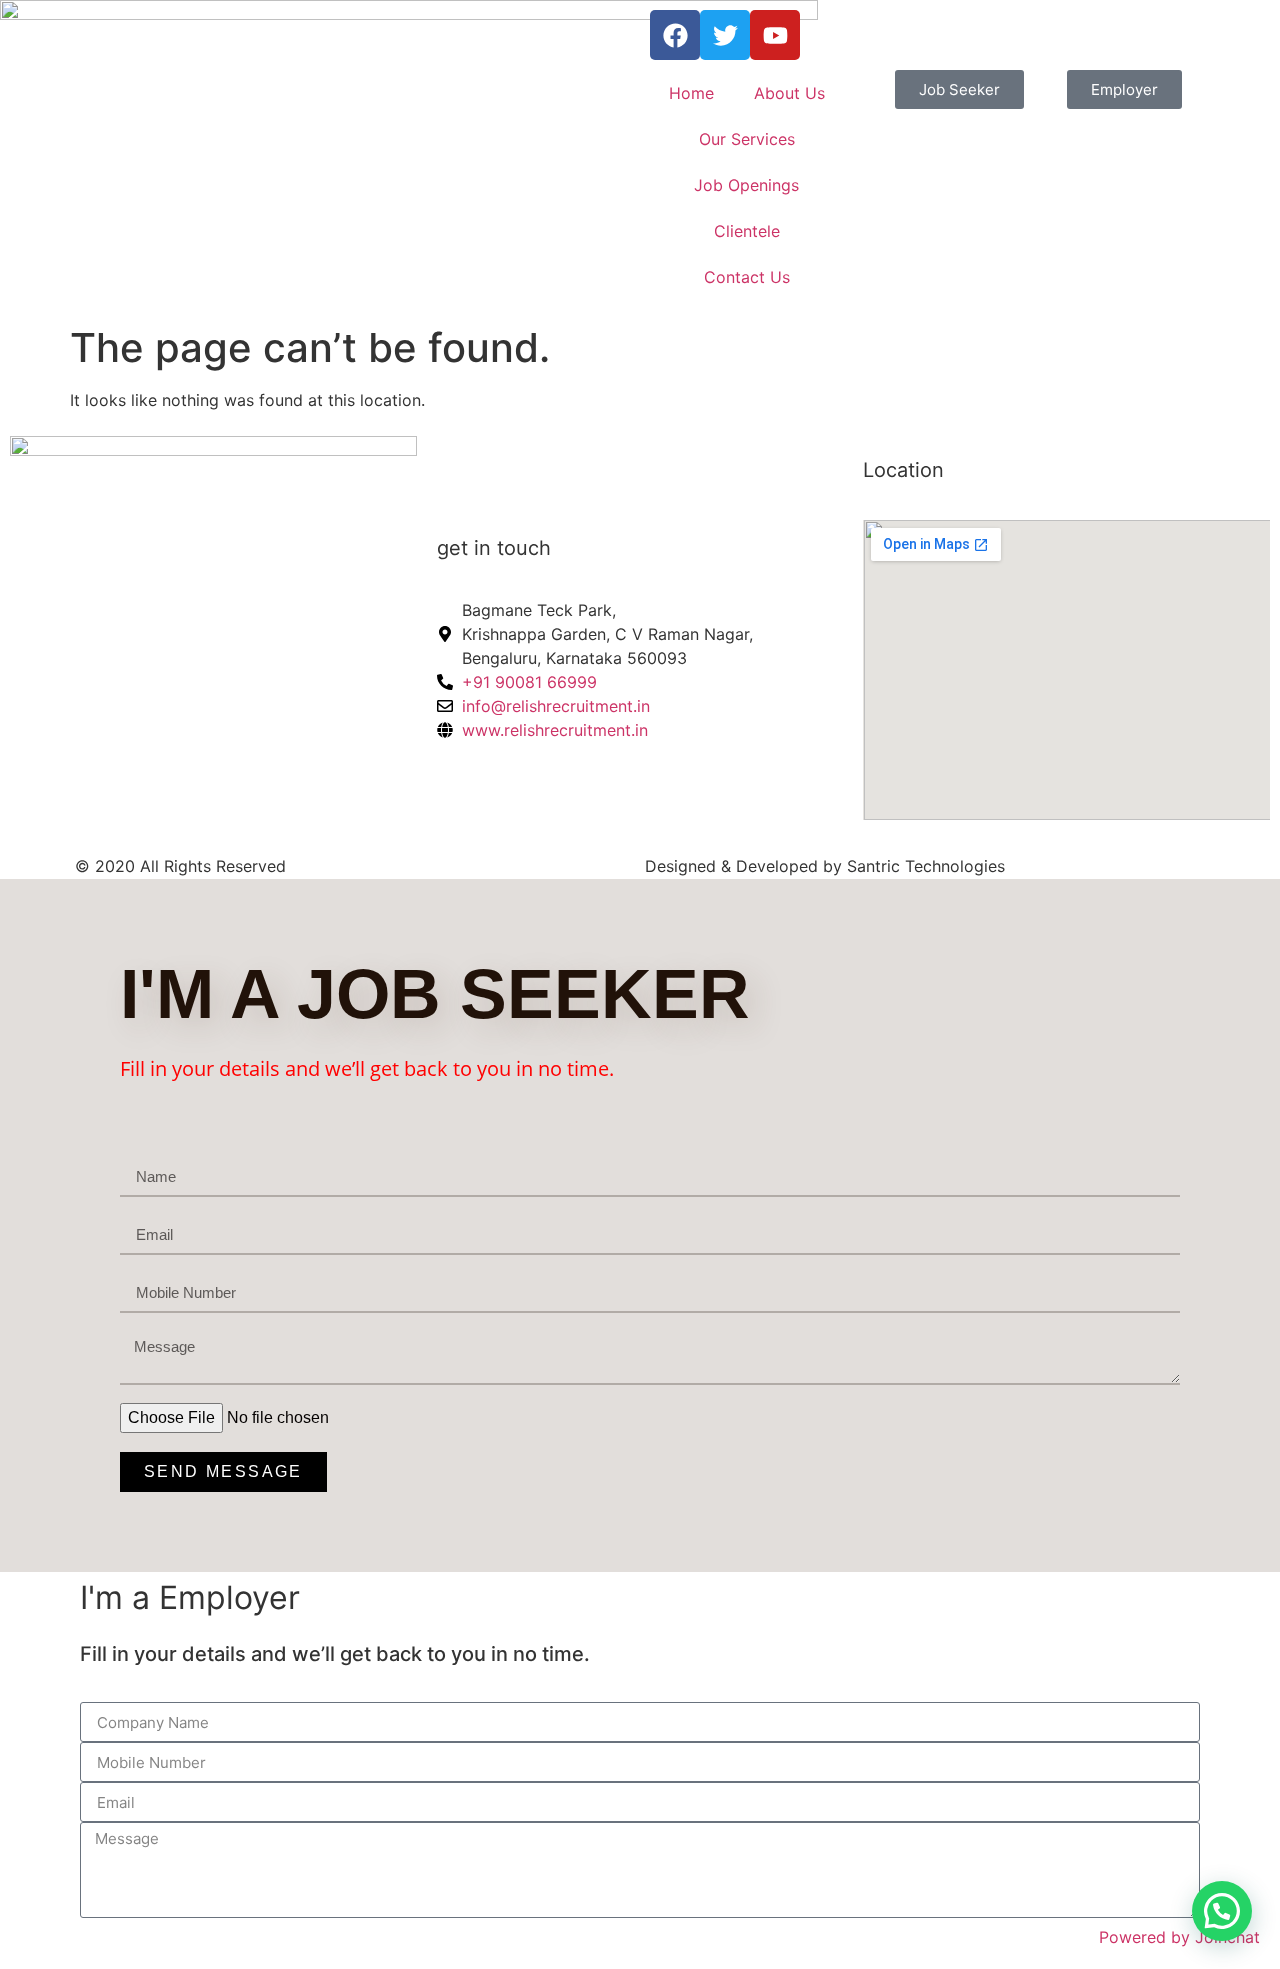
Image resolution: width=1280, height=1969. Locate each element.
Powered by (1179, 1937)
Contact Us (747, 277)
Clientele (747, 231)
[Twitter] (725, 35)
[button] (1222, 1911)
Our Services (747, 139)
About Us (789, 93)
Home (691, 93)
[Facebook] (675, 35)
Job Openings (746, 185)
